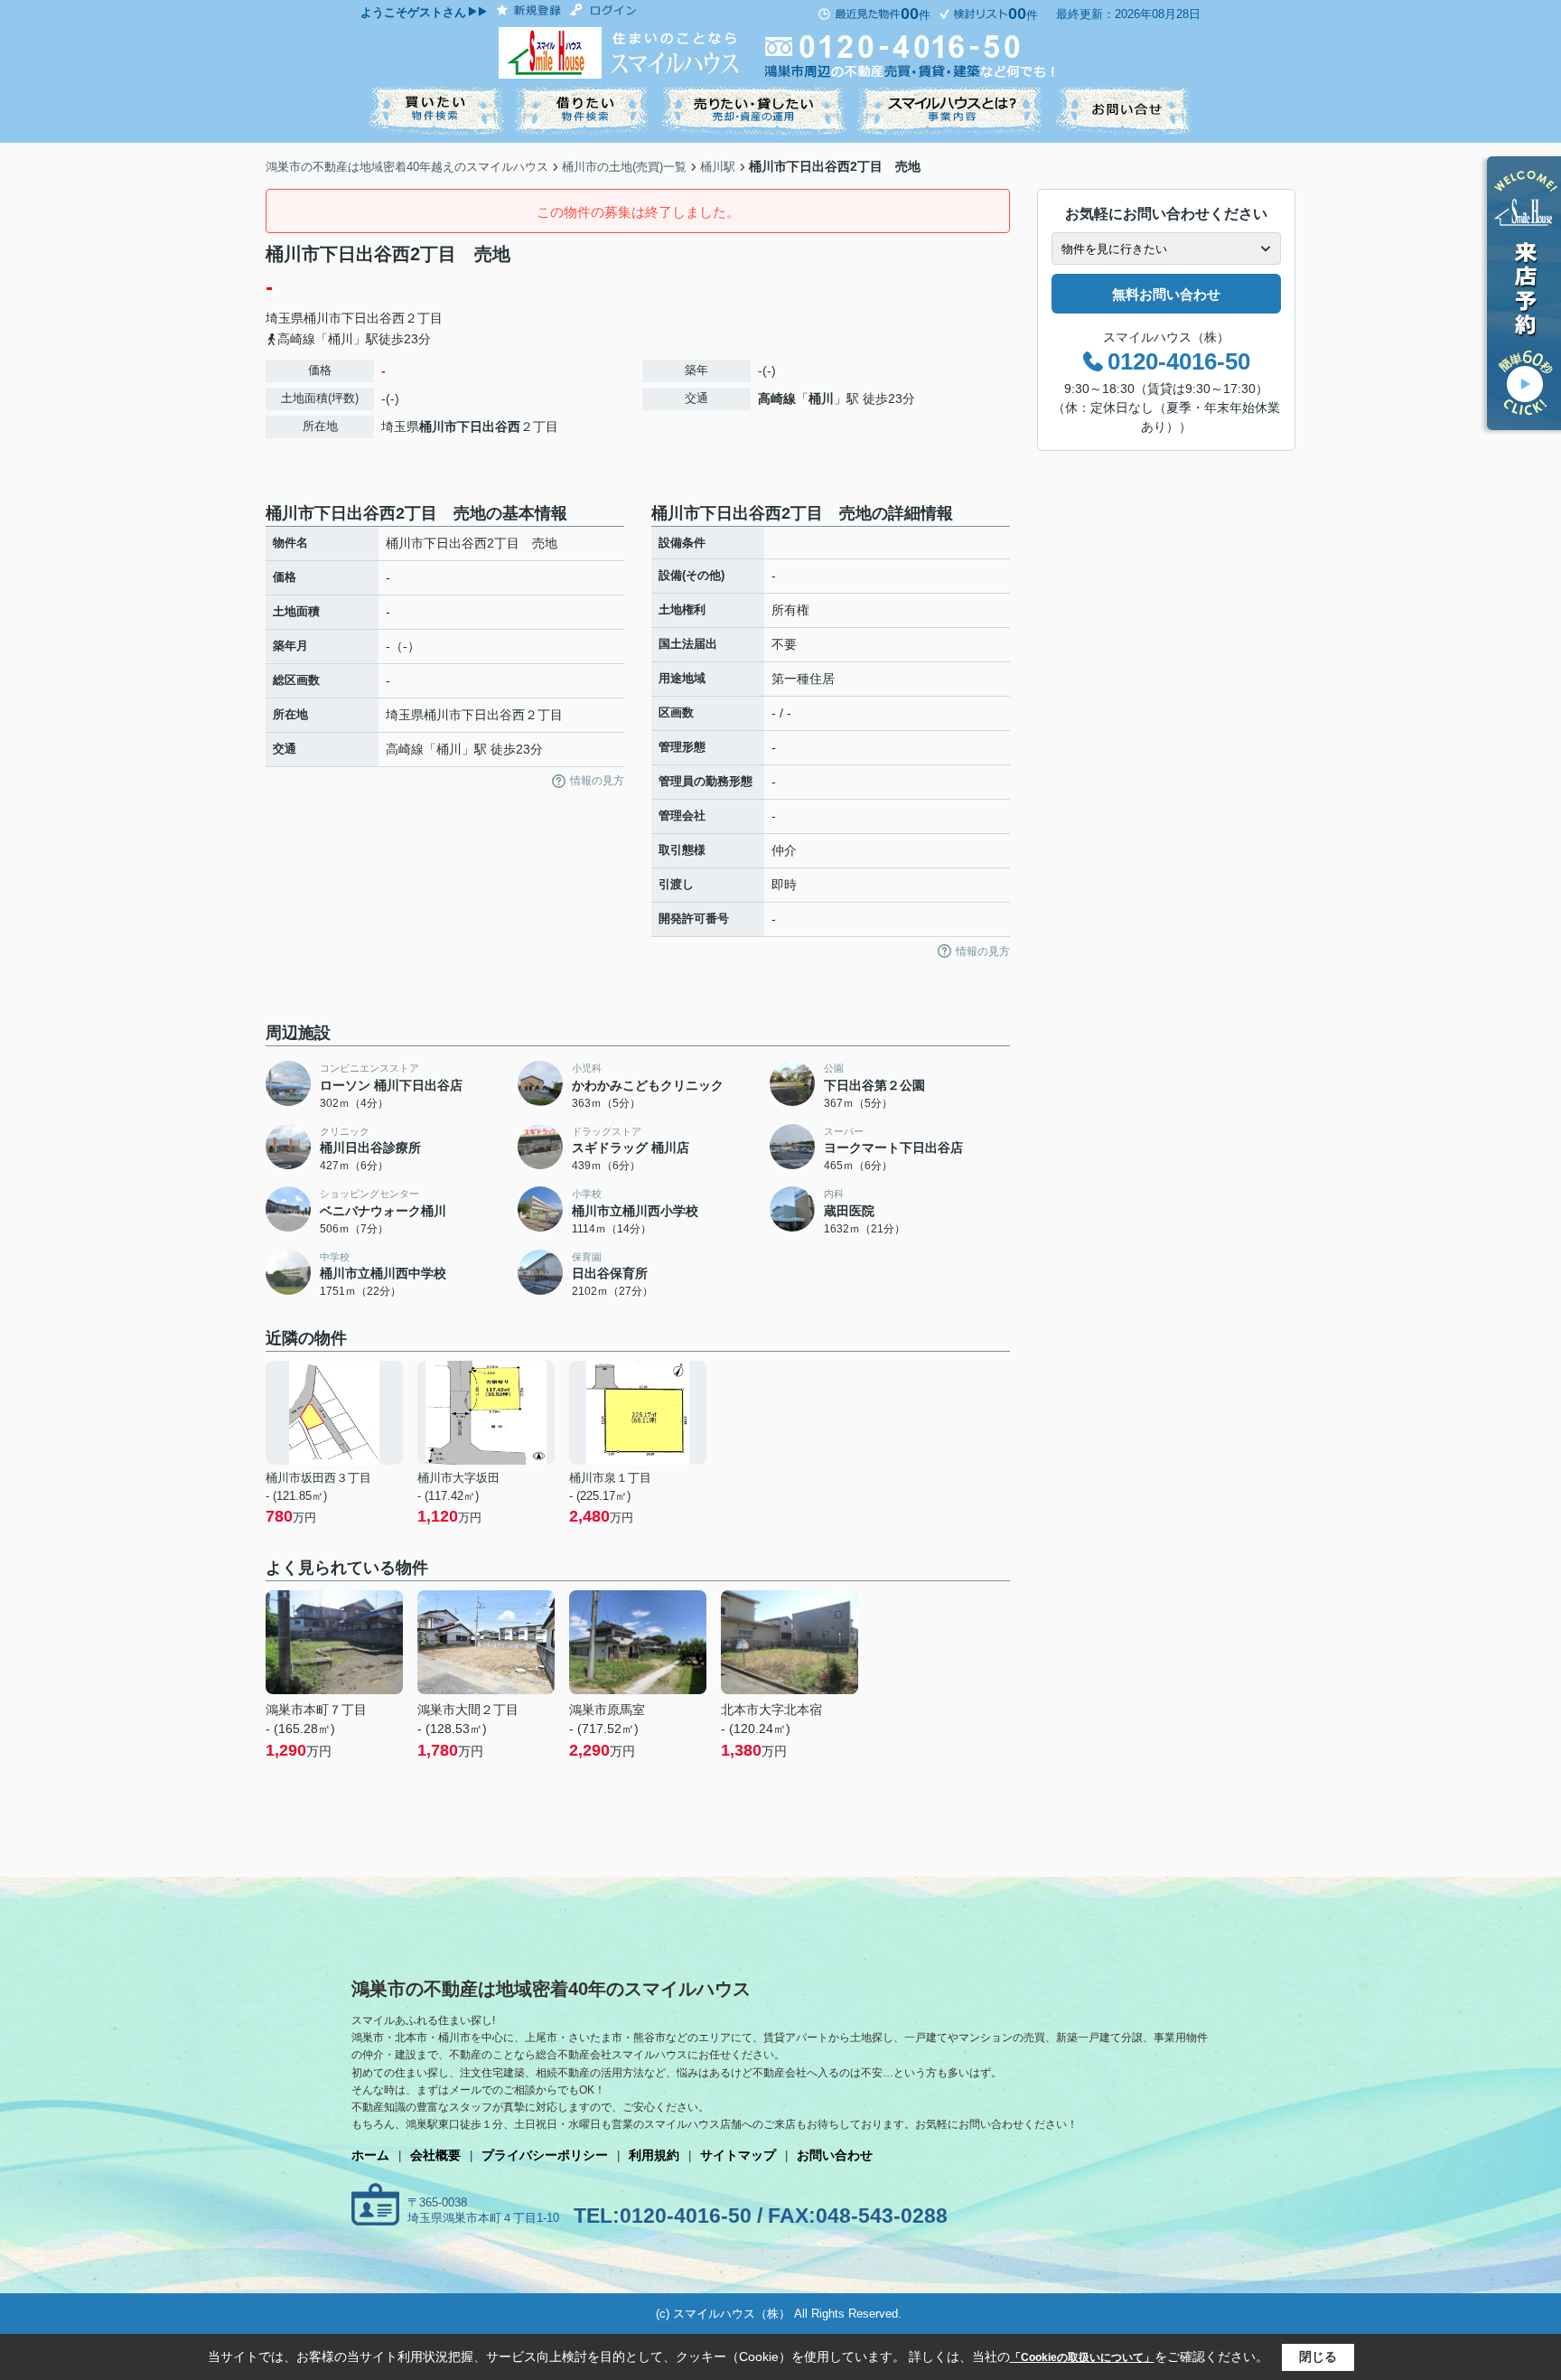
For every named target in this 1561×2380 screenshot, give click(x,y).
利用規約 (654, 2155)
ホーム (370, 2155)
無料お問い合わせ (1166, 294)
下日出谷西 (373, 318)
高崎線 (777, 398)
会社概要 (435, 2155)
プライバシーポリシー (545, 2155)
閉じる (1318, 2357)
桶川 (821, 398)
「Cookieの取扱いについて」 (1082, 2357)
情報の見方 (597, 781)
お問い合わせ (835, 2155)
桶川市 (322, 318)
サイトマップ (738, 2155)
